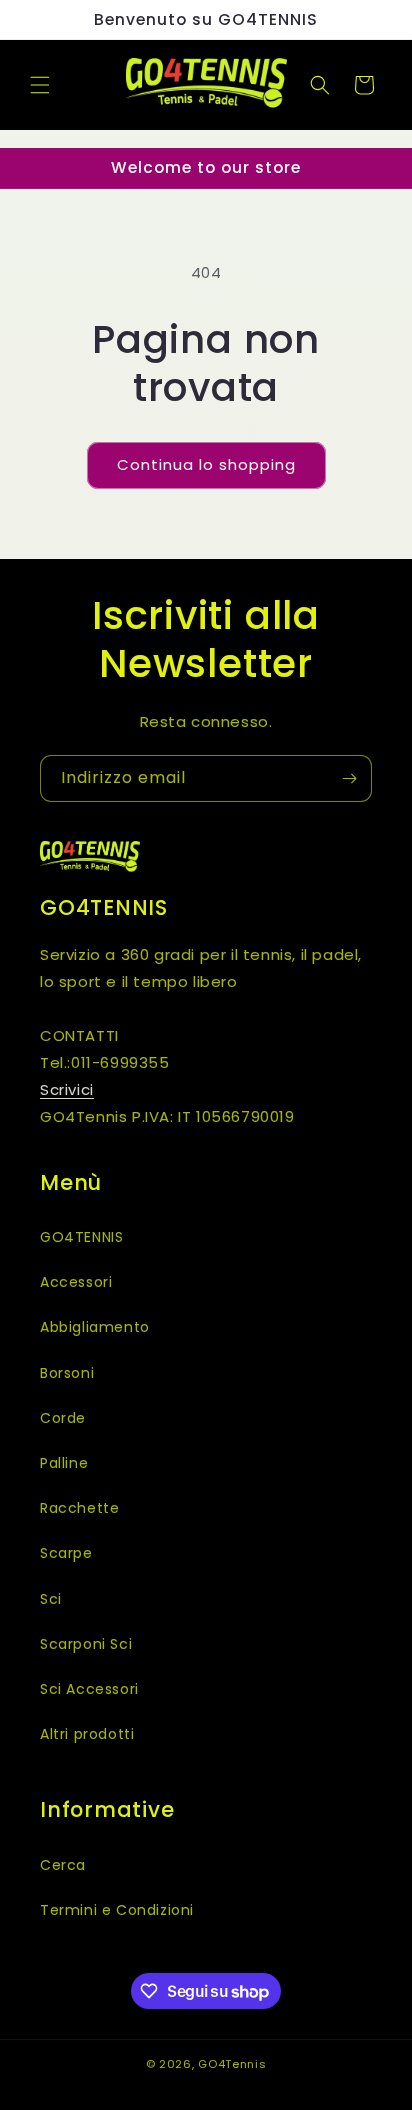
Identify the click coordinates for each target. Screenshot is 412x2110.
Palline (64, 1463)
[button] (40, 85)
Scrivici (67, 1089)
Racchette (79, 1508)
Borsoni (67, 1373)
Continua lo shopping (206, 464)
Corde (63, 1418)
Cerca (63, 1865)
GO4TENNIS (81, 1237)
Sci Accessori (89, 1689)
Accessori (76, 1282)
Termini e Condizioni (117, 1910)
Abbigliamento (95, 1327)
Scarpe (66, 1553)
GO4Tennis (232, 2064)
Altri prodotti (87, 1734)
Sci (51, 1599)
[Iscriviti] (349, 778)
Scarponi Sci (86, 1644)
